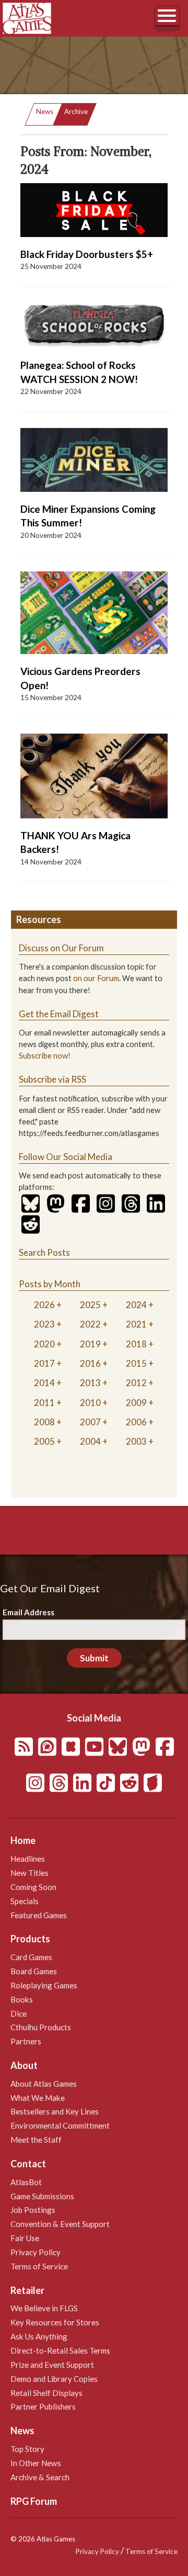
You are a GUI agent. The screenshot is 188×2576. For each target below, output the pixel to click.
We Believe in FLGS (44, 2308)
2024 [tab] (136, 1305)
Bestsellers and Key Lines (55, 2111)
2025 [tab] (90, 1305)
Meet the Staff (36, 2140)
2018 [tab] (136, 1344)
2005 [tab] (44, 1441)
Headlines (28, 1859)
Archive (76, 111)
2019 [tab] (90, 1344)
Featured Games (39, 1915)
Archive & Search (40, 2477)
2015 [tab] (136, 1363)
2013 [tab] (90, 1383)
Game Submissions (42, 2196)
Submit (94, 1658)
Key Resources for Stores (55, 2322)
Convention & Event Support (60, 2224)
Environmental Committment (60, 2125)
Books (22, 1999)
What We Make (38, 2098)
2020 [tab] (44, 1344)
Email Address (28, 1612)
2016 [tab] (90, 1363)
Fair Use (25, 2238)
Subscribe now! (45, 1056)
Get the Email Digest (59, 1014)
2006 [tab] (136, 1422)
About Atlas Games (44, 2084)
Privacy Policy (36, 2252)
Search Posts (44, 1252)
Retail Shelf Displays (46, 2393)
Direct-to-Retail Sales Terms (60, 2350)
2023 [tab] (44, 1324)
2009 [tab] (136, 1403)
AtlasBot (26, 2182)
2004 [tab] (90, 1441)
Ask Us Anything (39, 2336)
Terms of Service (39, 2266)
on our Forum (96, 978)
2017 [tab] (44, 1363)
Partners (26, 2041)
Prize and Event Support (52, 2365)
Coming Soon (33, 1887)
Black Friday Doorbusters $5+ (87, 254)
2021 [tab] (136, 1324)
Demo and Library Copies (54, 2379)
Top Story (27, 2449)
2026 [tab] (44, 1305)
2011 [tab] (44, 1403)
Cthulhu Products (41, 2027)
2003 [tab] (136, 1441)
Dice (19, 2013)
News (45, 111)
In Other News (36, 2463)
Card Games (31, 1957)
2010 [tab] (90, 1403)
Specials (25, 1901)
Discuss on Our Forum (61, 948)
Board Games (34, 1971)
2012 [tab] (136, 1383)
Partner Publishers (43, 2406)
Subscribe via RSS (52, 1079)
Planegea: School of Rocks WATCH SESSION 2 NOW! (79, 372)
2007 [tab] (90, 1422)
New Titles (30, 1873)
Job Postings (33, 2210)
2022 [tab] (90, 1324)
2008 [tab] (44, 1422)
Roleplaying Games (44, 1985)
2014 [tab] (44, 1383)
